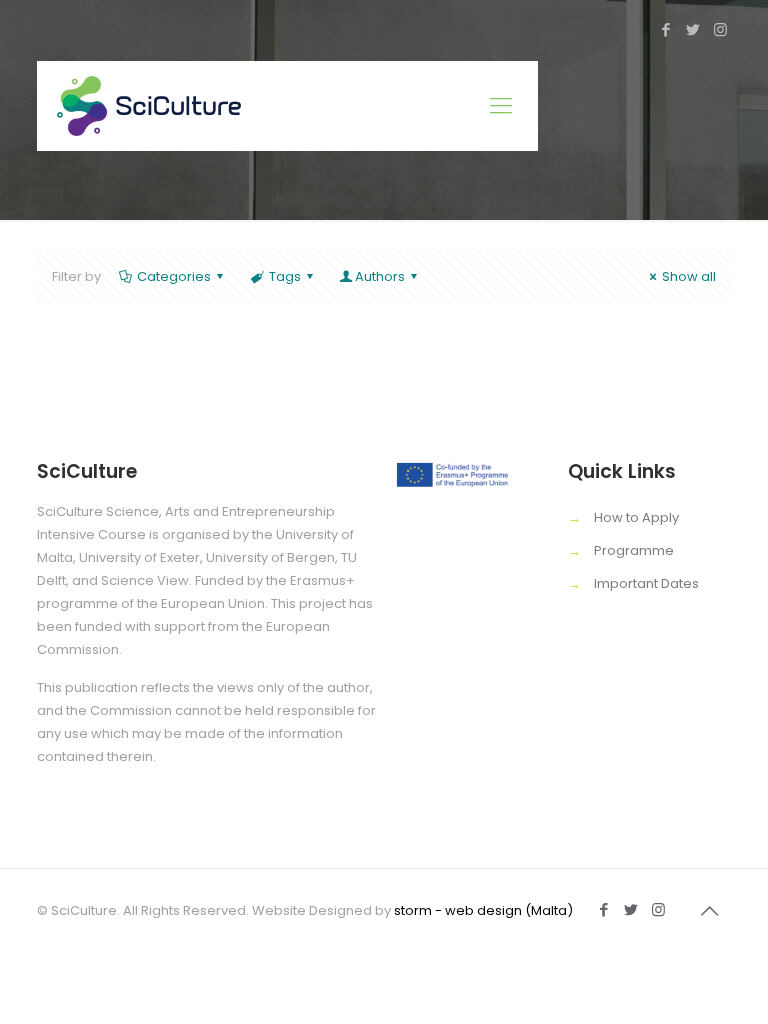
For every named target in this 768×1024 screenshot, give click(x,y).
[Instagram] (720, 29)
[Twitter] (693, 29)
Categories (174, 276)
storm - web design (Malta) (483, 910)
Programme (634, 550)
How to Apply (636, 517)
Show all (689, 276)
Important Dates (646, 583)
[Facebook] (666, 29)
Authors (380, 276)
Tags (285, 276)
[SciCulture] (149, 106)
